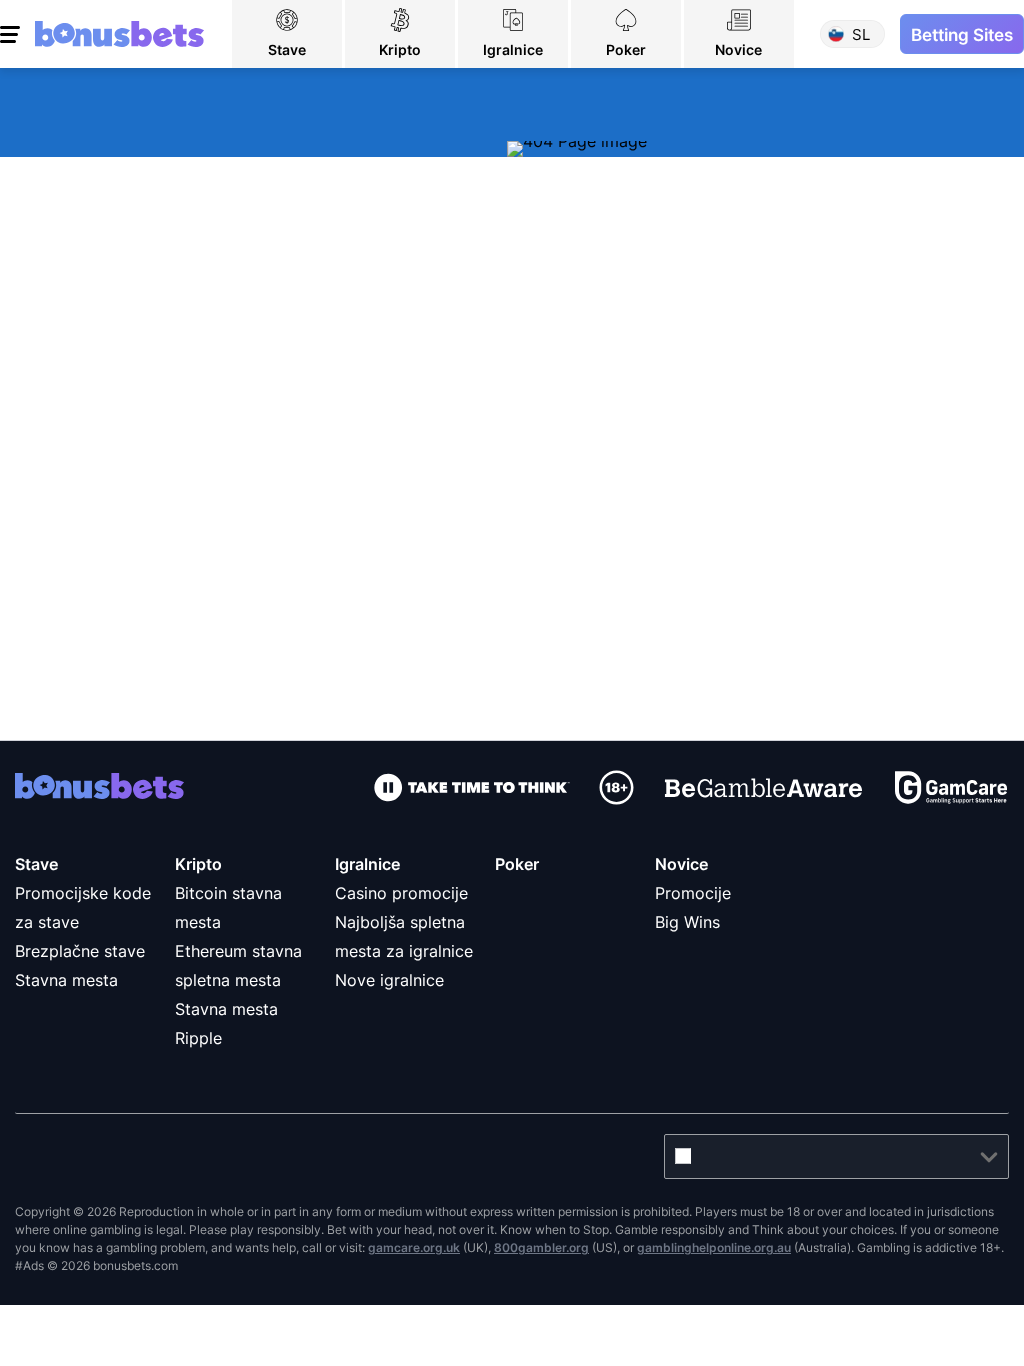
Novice (681, 864)
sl (861, 34)
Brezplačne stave (80, 951)
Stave (36, 864)
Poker (517, 864)
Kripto (198, 864)
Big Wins (687, 922)
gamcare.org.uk (414, 1247)
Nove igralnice (389, 980)
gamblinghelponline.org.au (714, 1247)
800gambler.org (541, 1247)
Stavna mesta (66, 980)
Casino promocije (401, 893)
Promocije (693, 893)
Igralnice (367, 864)
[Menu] (12, 34)
